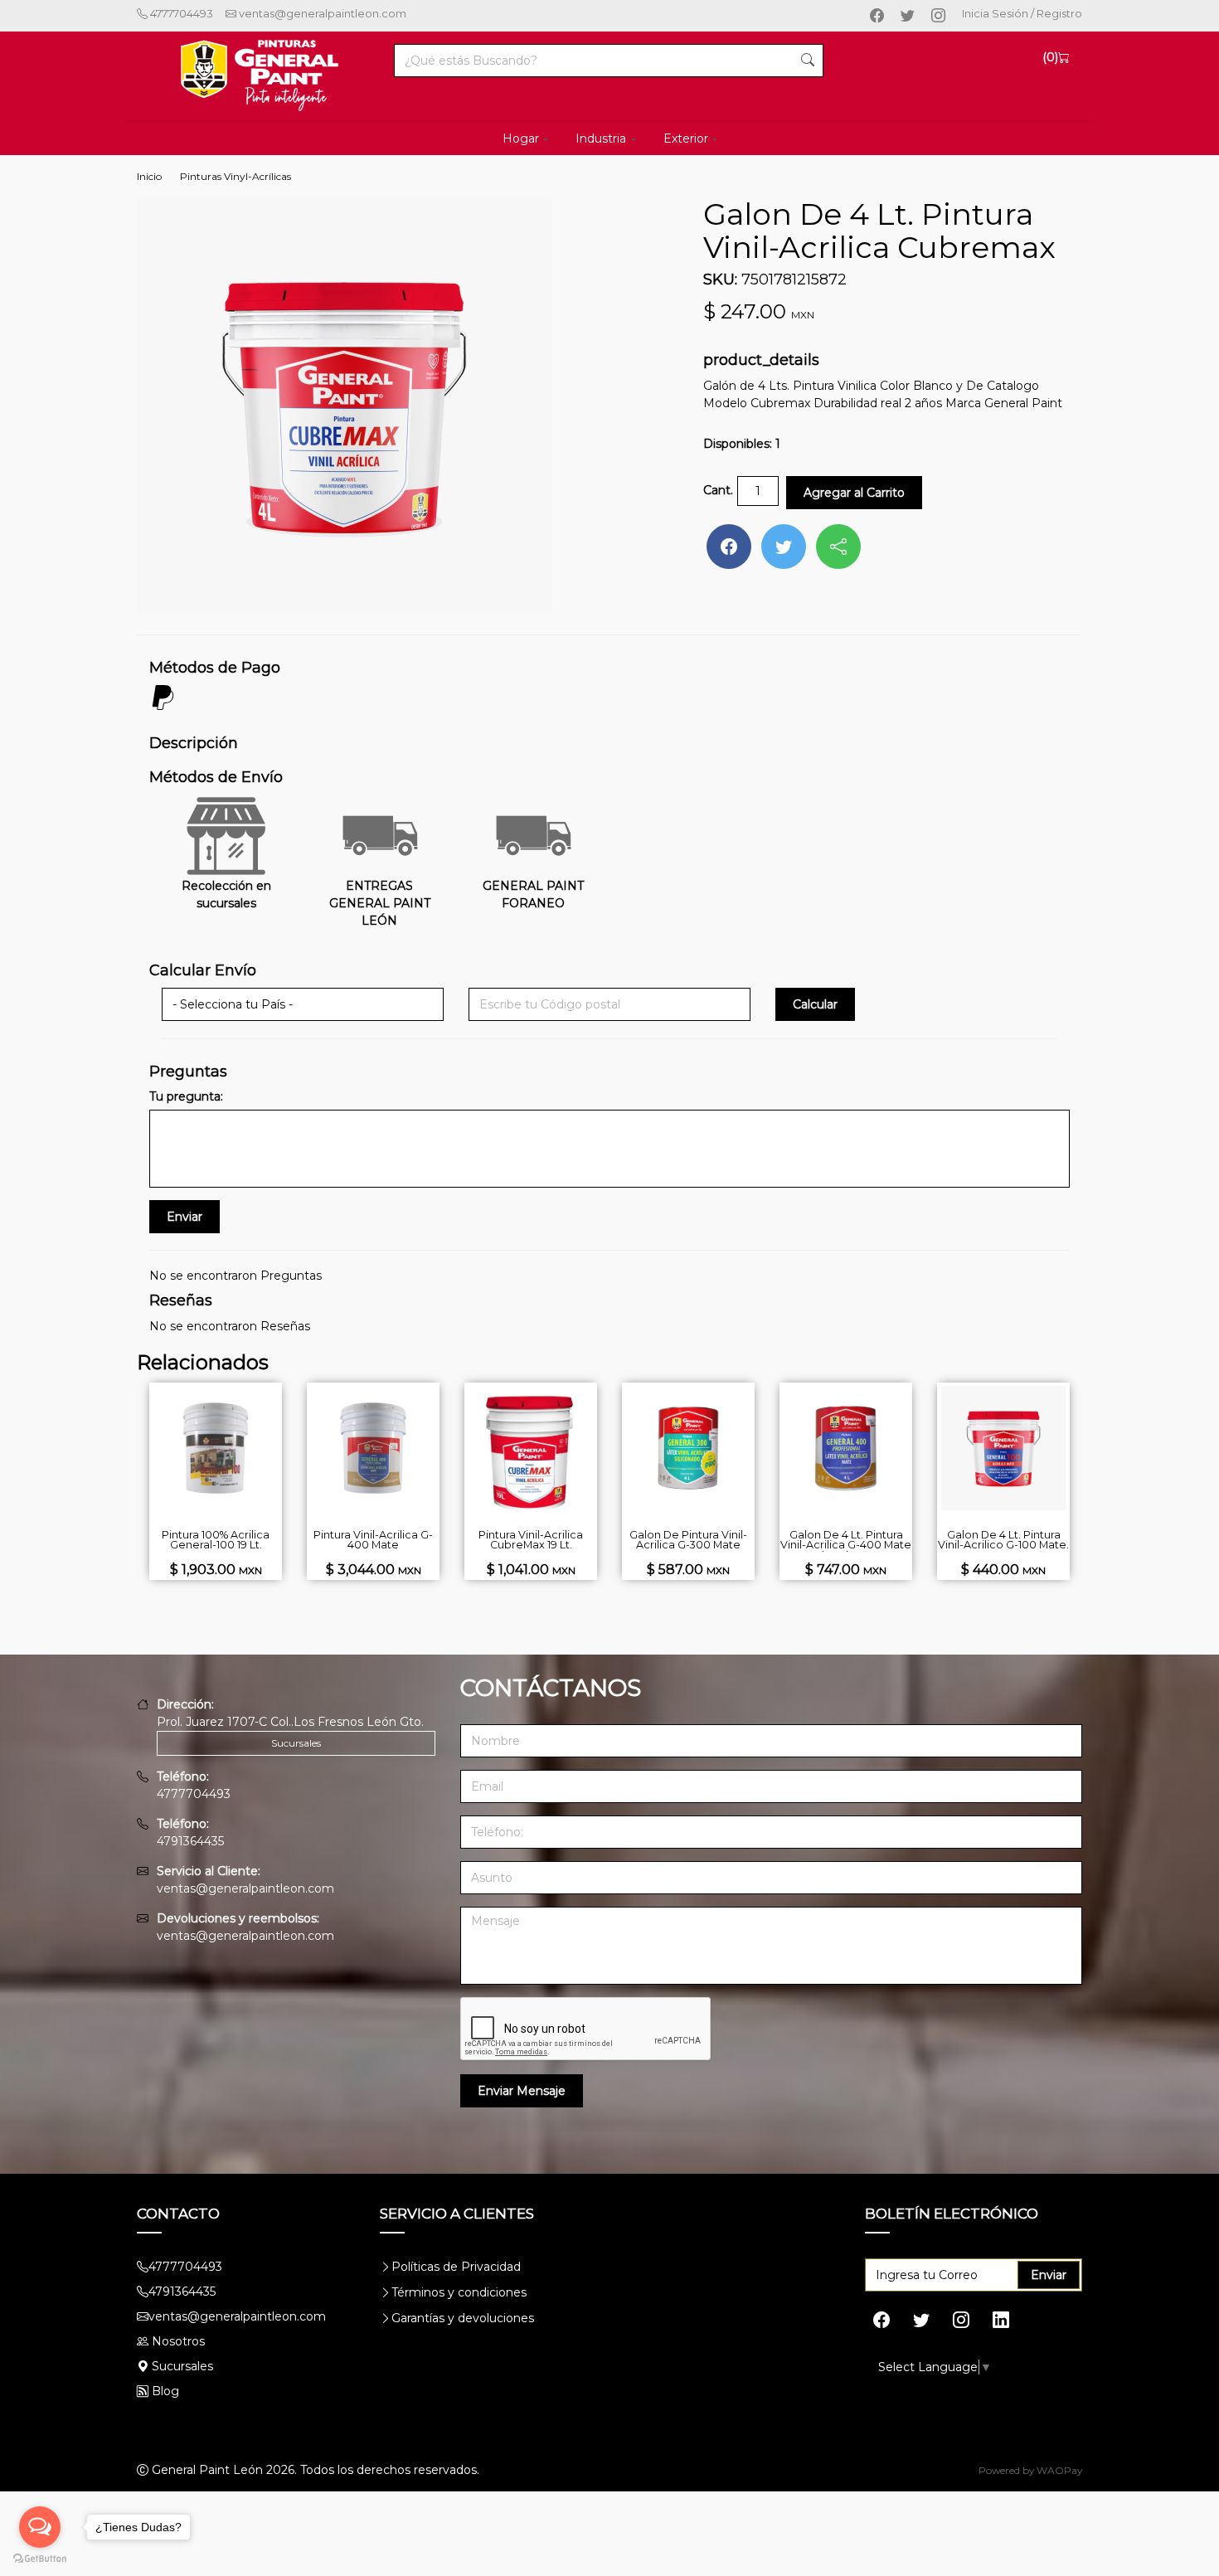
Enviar (1049, 2275)
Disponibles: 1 (742, 444)
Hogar (521, 139)
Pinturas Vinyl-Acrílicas (236, 176)
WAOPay (1059, 2470)
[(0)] (1064, 57)
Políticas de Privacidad (456, 2267)
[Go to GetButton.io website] (40, 2559)
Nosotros (178, 2341)
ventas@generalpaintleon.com (321, 13)
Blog (164, 2391)
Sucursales (296, 1743)
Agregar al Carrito (854, 493)
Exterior (686, 139)
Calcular (815, 1004)
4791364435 (190, 1841)
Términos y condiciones (459, 2292)
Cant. (718, 490)
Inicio (149, 176)
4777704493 (180, 13)
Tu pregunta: (186, 1096)
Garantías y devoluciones (463, 2318)
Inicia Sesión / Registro (1022, 13)
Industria (601, 139)
